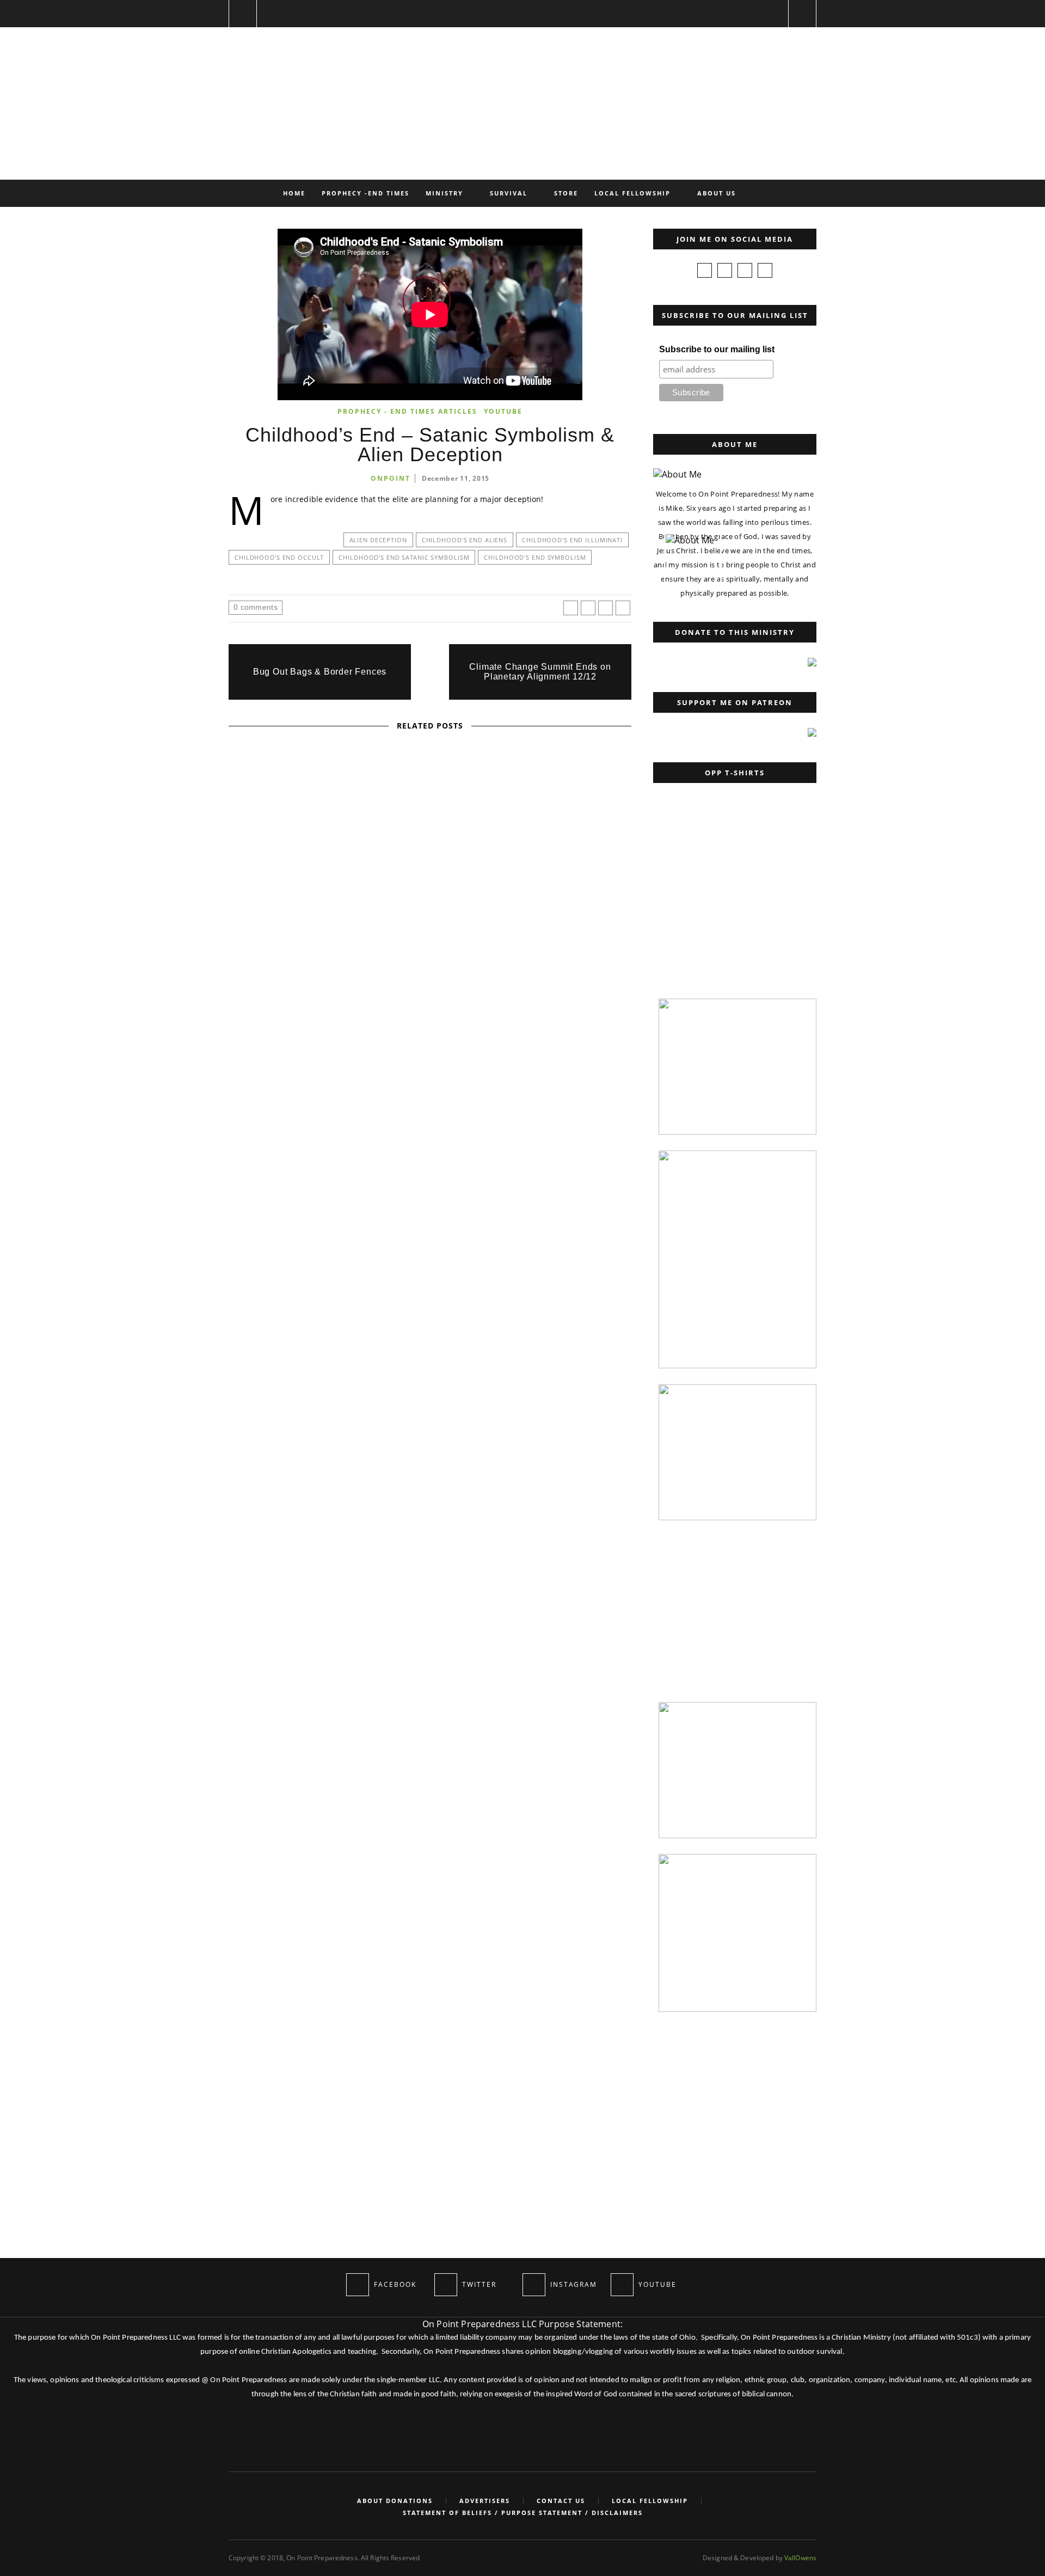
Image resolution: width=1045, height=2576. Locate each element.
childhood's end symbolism (535, 557)
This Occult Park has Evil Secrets (430, 1002)
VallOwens (800, 2558)
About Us (717, 193)
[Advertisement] (732, 914)
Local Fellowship (632, 193)
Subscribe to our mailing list (717, 349)
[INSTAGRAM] (534, 2285)
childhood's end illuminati (572, 540)
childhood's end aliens (465, 540)
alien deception (378, 540)
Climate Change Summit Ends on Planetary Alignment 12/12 (540, 672)
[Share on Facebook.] (571, 608)
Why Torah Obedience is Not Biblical (259, 1542)
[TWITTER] (446, 2285)
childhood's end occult (279, 557)
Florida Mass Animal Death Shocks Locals (430, 1285)
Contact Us (561, 2501)
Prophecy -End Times (365, 193)
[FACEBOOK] (358, 2285)
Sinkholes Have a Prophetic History (430, 1143)
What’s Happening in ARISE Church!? (430, 1427)
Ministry (444, 193)
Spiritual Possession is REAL (430, 860)
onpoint (391, 478)
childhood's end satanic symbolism (404, 557)
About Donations (395, 2501)
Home (294, 193)
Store (566, 193)
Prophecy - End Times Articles (407, 411)
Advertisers (485, 2501)
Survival (509, 193)
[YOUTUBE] (622, 2285)
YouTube (503, 411)
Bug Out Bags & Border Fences (320, 672)
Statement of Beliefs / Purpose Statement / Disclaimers (523, 2513)
